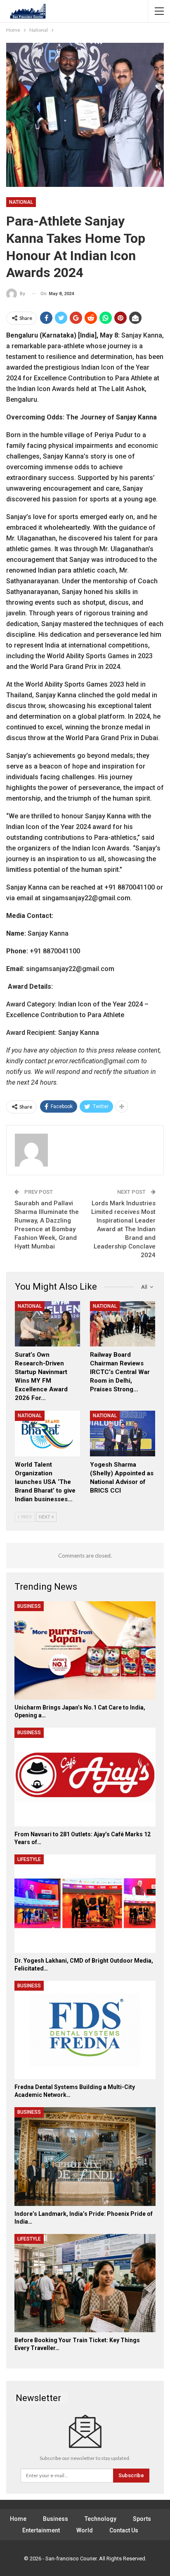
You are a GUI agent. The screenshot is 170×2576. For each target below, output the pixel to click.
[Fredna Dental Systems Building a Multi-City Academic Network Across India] (85, 2030)
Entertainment (41, 2530)
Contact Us (124, 2530)
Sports (142, 2519)
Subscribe (131, 2475)
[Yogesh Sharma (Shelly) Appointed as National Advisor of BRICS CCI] (123, 1434)
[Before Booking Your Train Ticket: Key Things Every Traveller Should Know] (85, 2283)
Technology (100, 2519)
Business (29, 1606)
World (85, 2530)
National (21, 202)
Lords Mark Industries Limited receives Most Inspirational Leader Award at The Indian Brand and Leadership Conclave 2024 (123, 1229)
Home (18, 2519)
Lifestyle (29, 1859)
